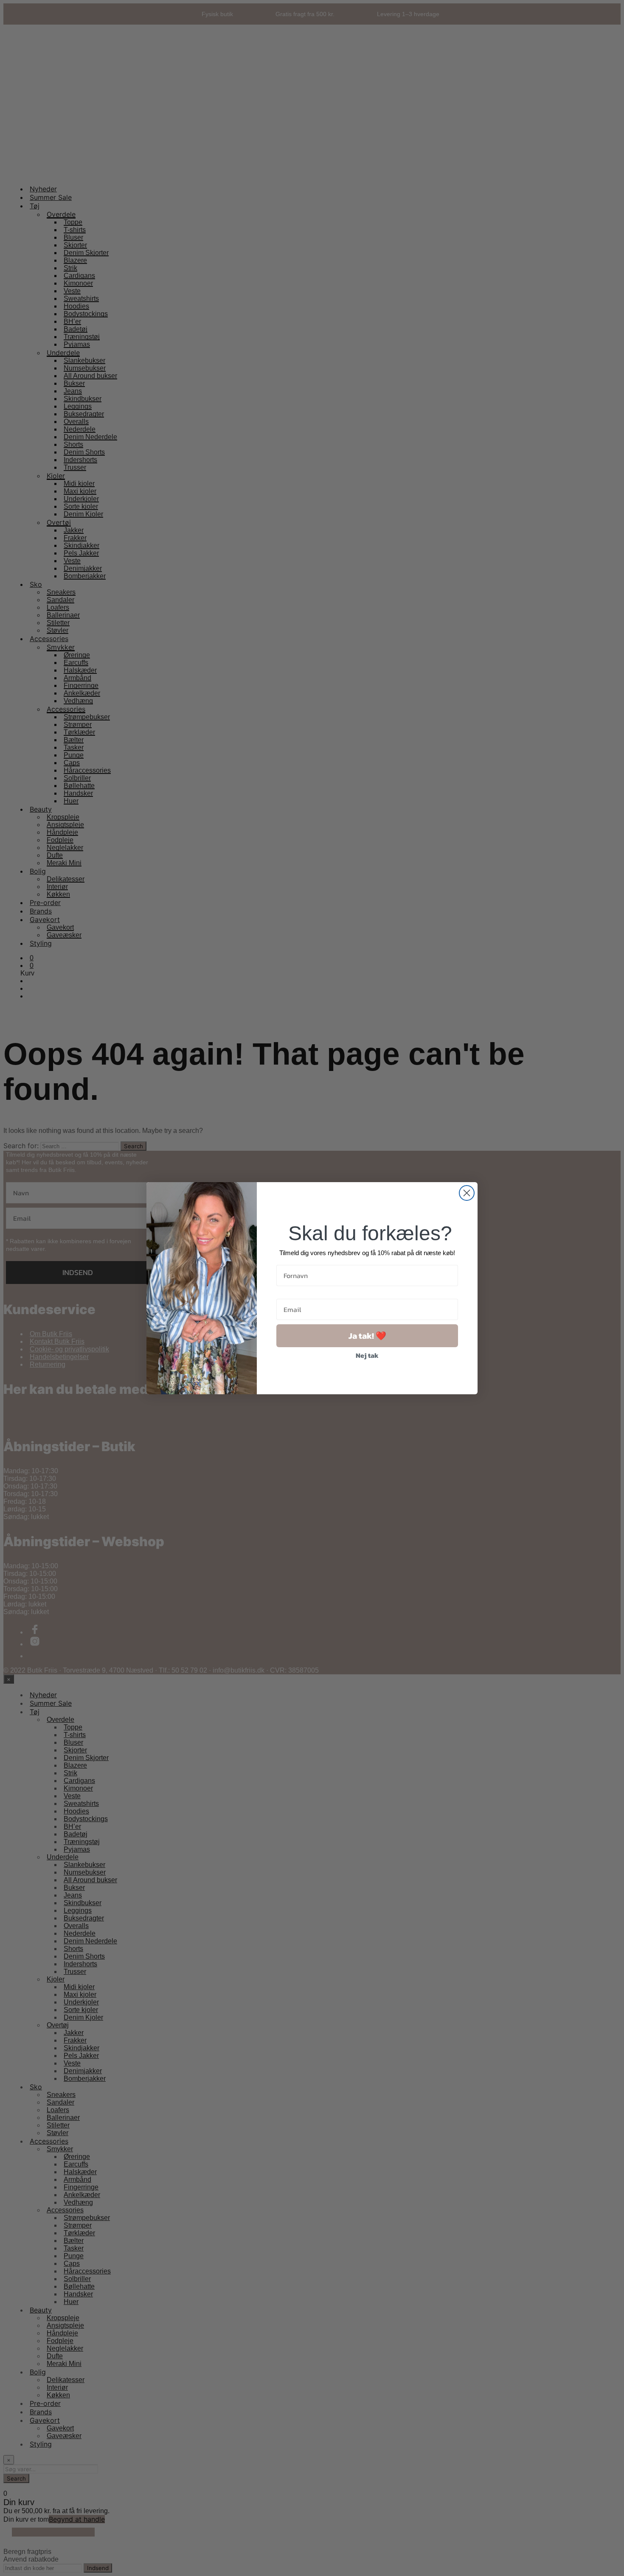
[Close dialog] (467, 1193)
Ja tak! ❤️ (367, 1336)
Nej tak (367, 1355)
